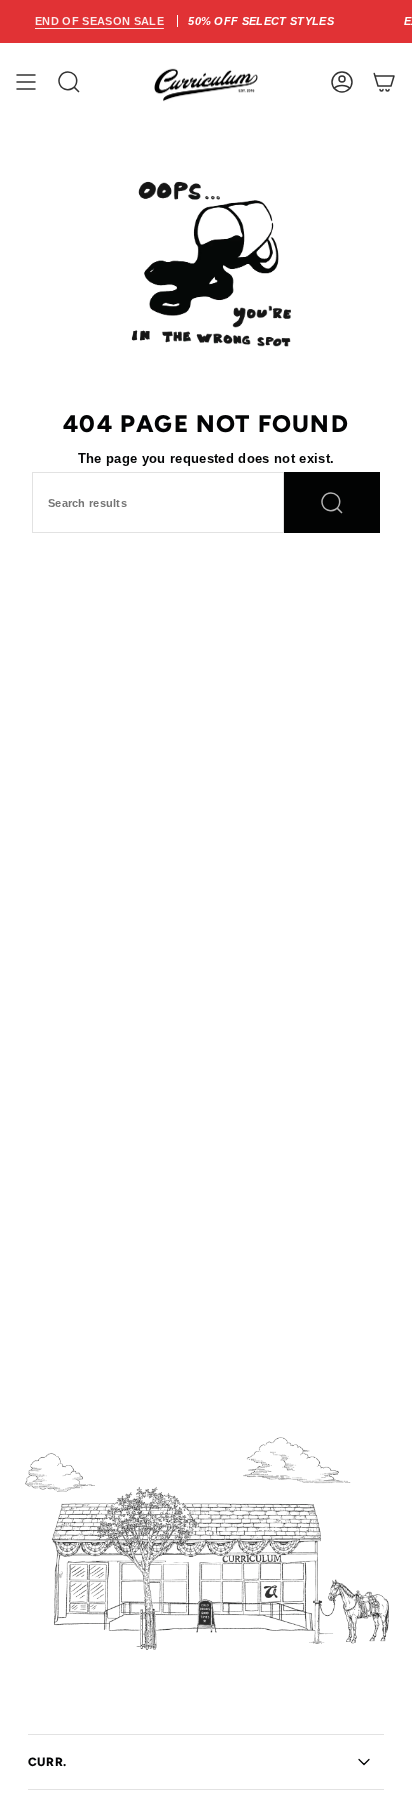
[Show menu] (26, 82)
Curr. (47, 1762)
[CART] (384, 82)
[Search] (332, 502)
